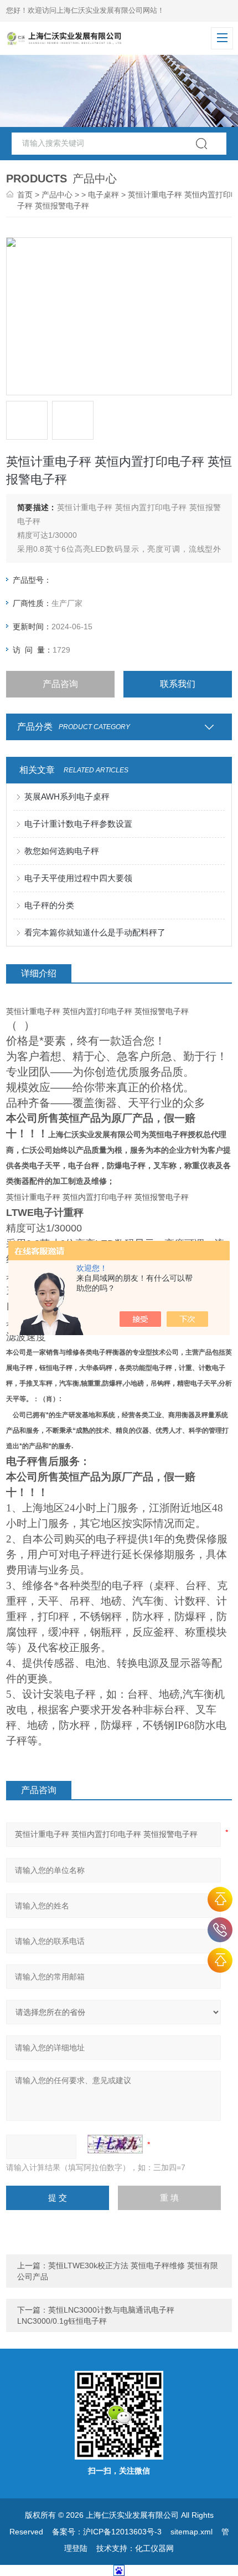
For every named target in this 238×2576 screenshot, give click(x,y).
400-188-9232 (220, 1930)
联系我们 (178, 684)
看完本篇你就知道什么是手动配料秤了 (95, 932)
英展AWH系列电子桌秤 (67, 796)
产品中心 (57, 195)
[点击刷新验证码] (115, 2144)
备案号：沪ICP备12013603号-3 (107, 2532)
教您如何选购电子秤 (62, 851)
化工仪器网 (154, 2548)
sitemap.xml (192, 2532)
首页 (25, 195)
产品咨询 (60, 684)
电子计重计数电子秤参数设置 (78, 824)
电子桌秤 (104, 195)
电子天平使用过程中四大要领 (78, 878)
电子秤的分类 (49, 905)
